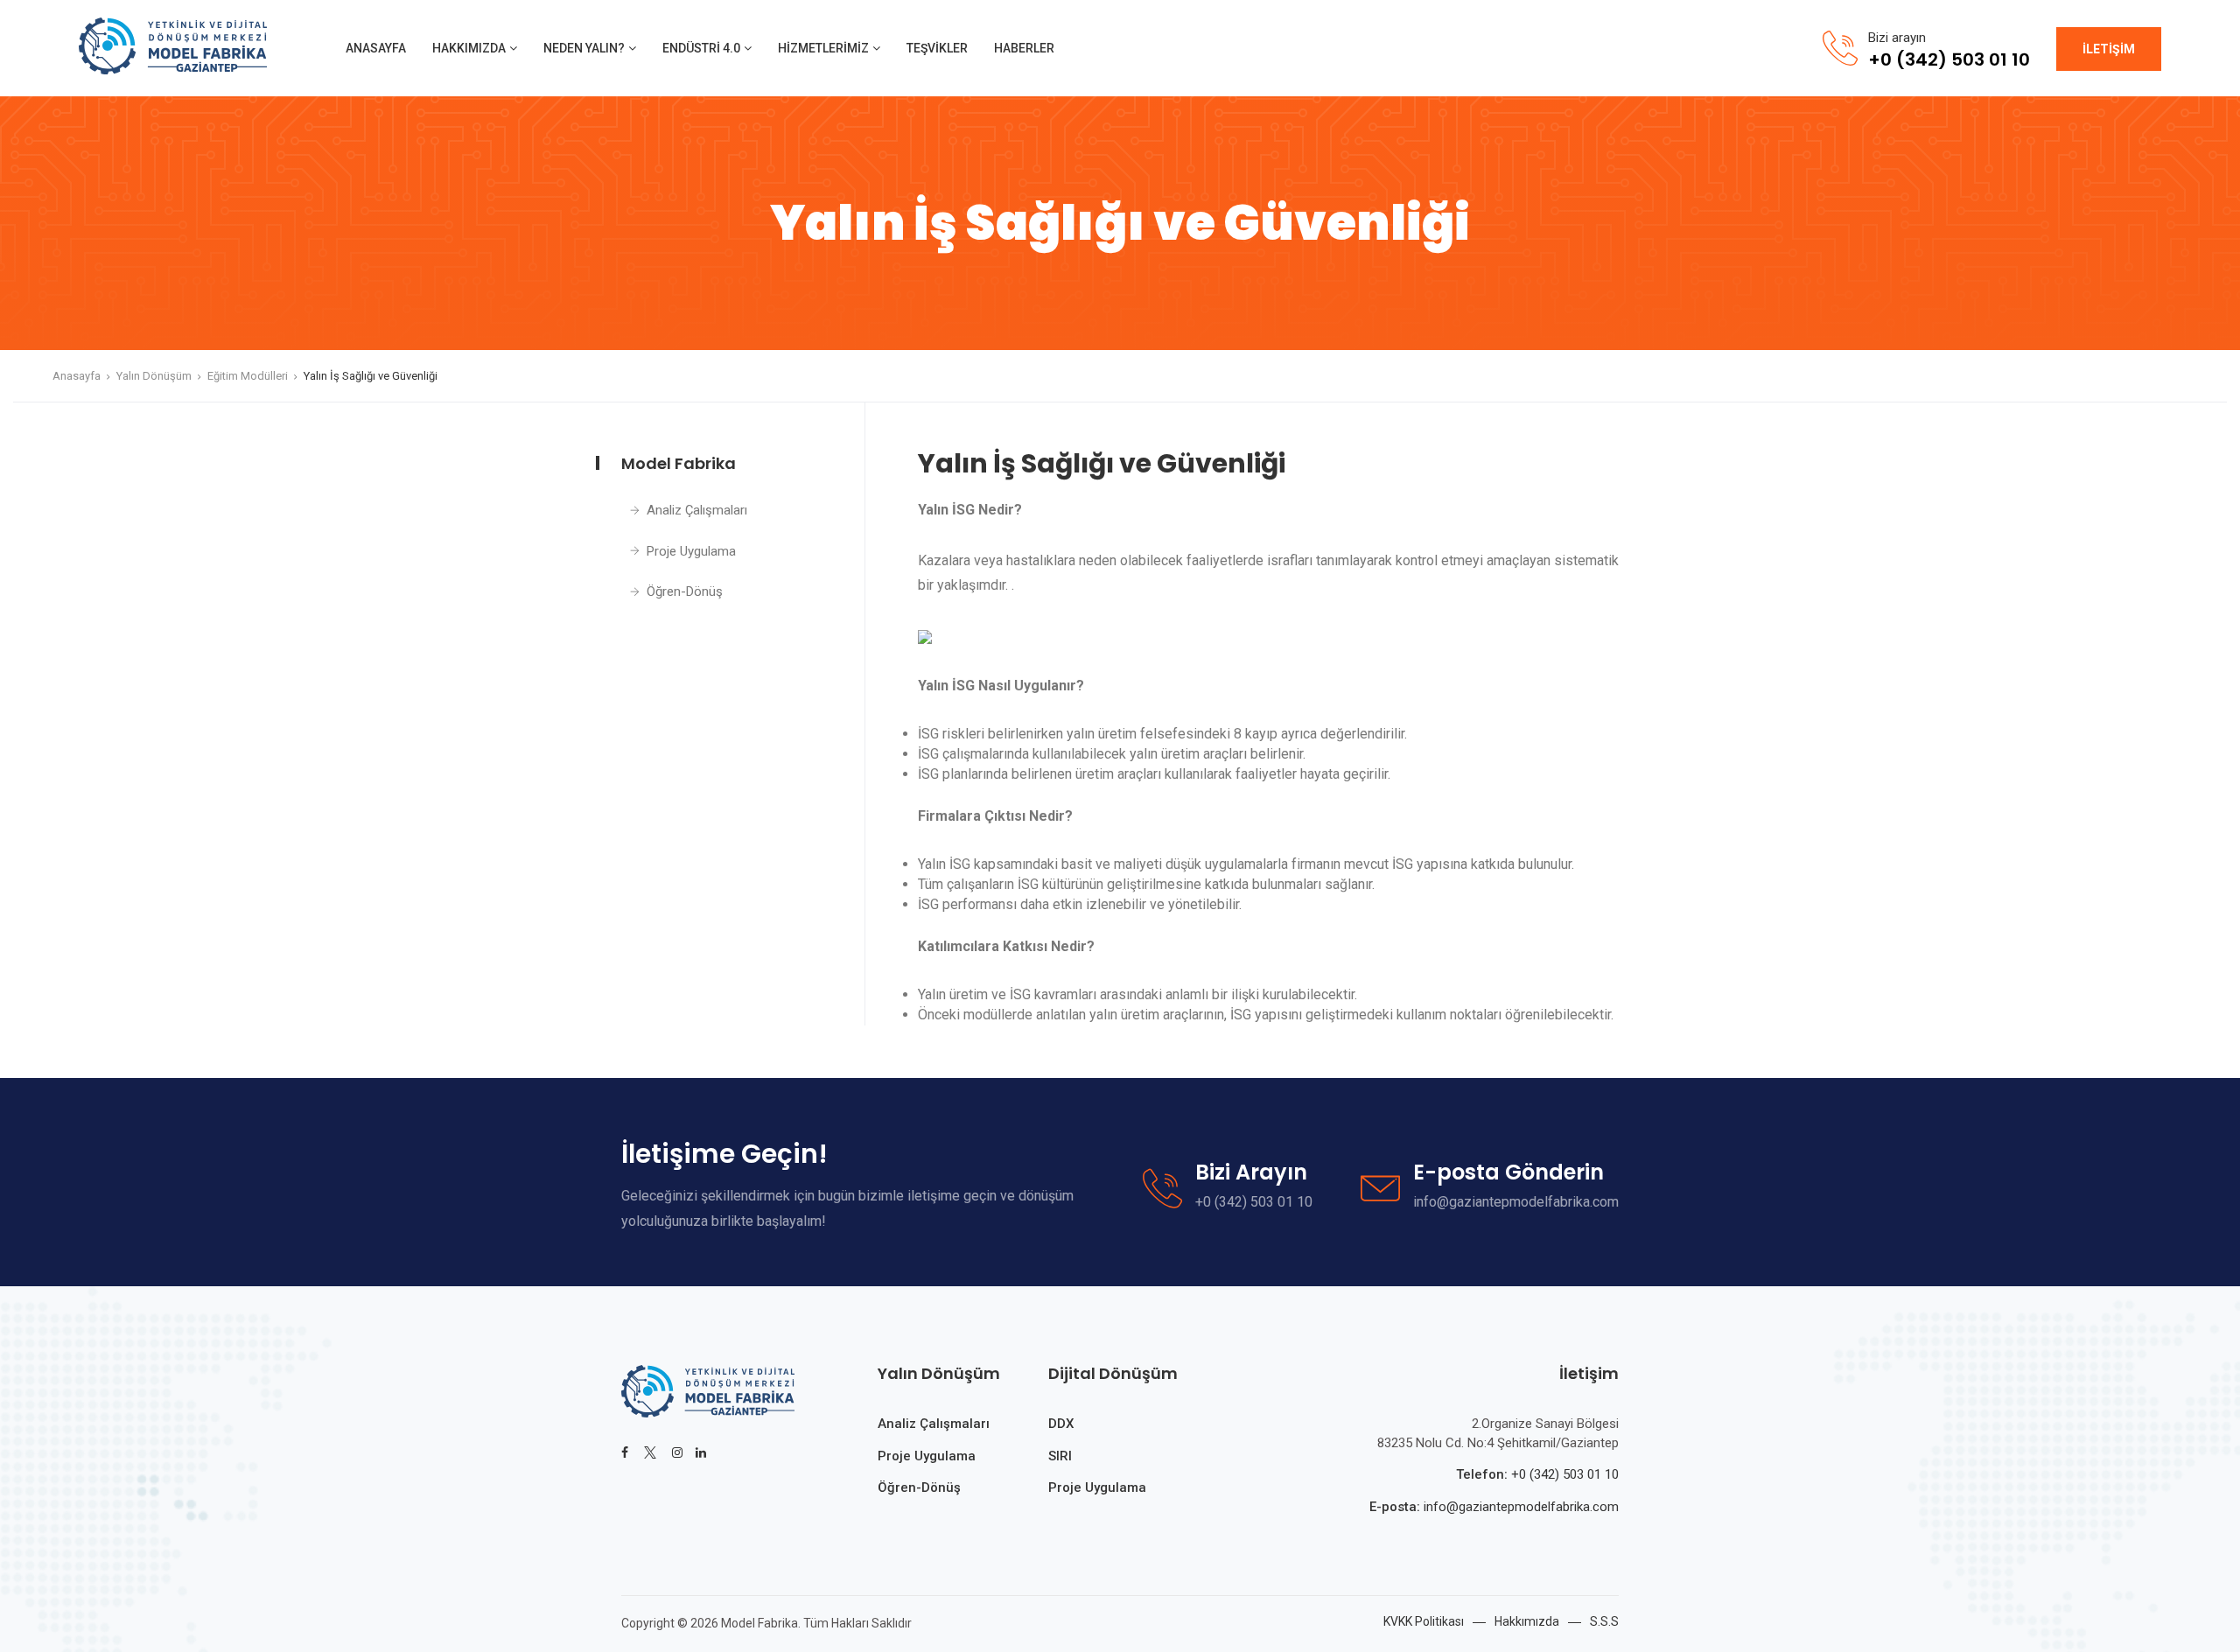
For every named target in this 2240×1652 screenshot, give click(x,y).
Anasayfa (376, 48)
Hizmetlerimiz (823, 48)
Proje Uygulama (691, 551)
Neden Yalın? (584, 48)
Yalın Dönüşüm (154, 376)
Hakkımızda (469, 48)
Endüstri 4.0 (701, 48)
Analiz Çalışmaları (697, 510)
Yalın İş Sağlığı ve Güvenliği (371, 376)
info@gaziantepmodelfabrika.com (1519, 1507)
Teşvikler (937, 48)
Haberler (1024, 48)
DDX (1061, 1424)
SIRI (1060, 1456)
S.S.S (1604, 1621)
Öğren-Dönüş (685, 591)
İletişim (2109, 49)
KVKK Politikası (1424, 1621)
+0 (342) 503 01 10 (1565, 1474)
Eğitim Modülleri (248, 376)
